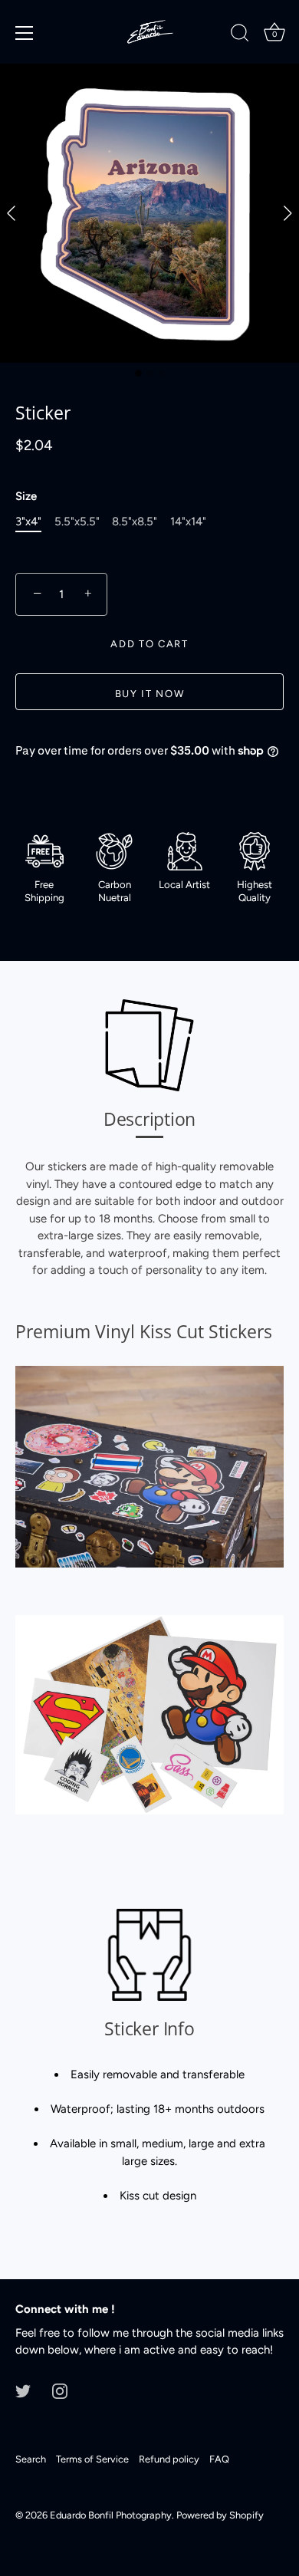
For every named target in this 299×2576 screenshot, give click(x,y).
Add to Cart (149, 644)
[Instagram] (60, 2390)
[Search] (240, 35)
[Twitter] (23, 2390)
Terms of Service (92, 2459)
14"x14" (188, 521)
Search (31, 2459)
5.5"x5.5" (77, 521)
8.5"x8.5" (135, 521)
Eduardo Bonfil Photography (111, 2515)
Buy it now (150, 694)
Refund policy (169, 2459)
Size (26, 496)
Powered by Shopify (220, 2515)
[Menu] (25, 33)
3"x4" (28, 521)
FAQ (219, 2459)
